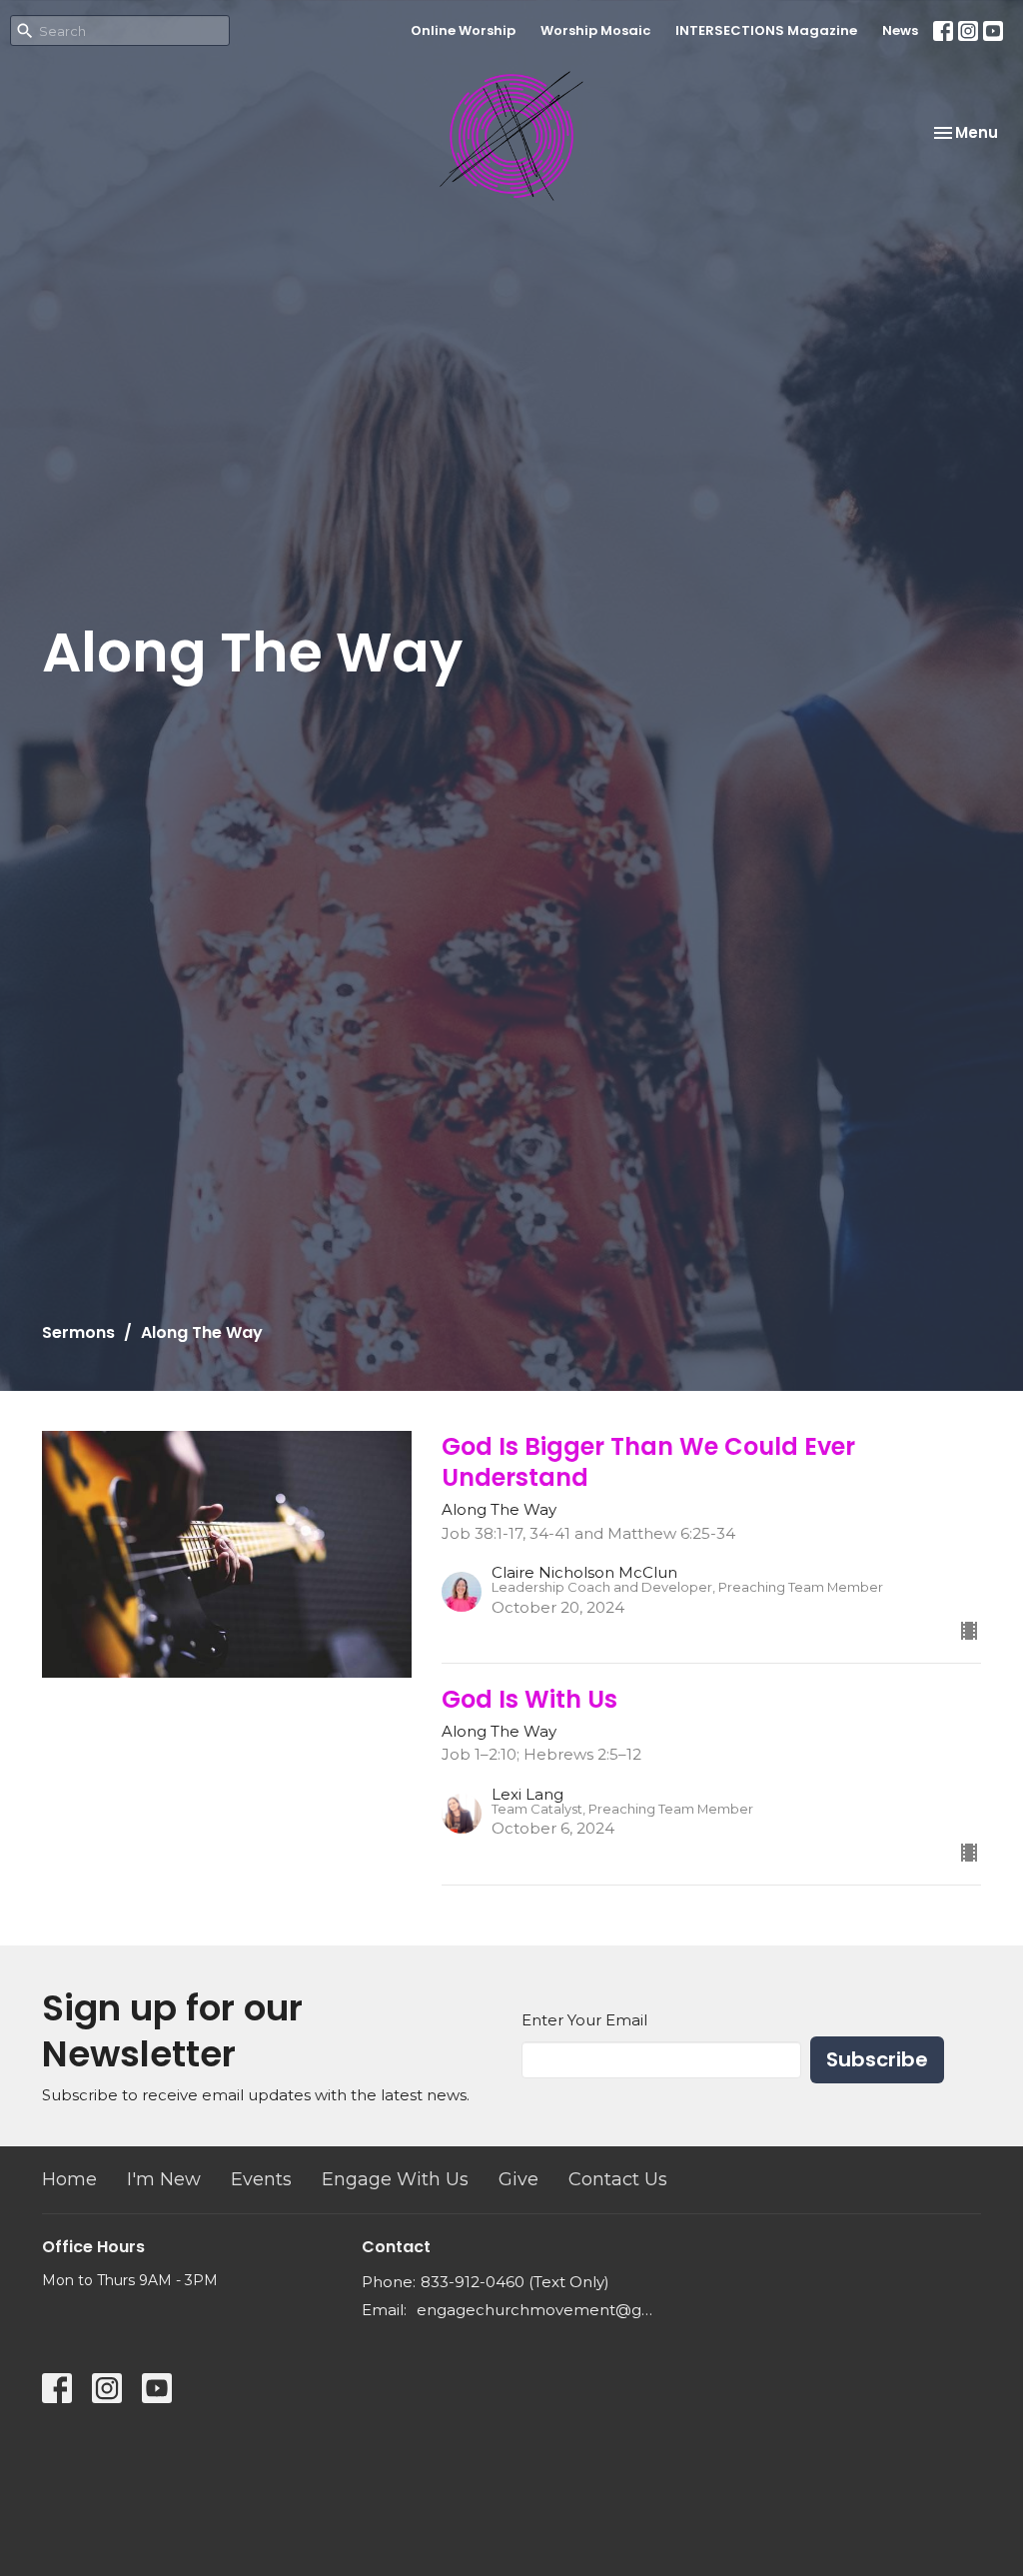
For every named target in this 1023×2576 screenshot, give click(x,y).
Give (518, 2179)
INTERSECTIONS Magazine (766, 30)
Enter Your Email (584, 2020)
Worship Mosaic (595, 30)
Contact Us (618, 2179)
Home (69, 2179)
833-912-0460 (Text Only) (515, 2282)
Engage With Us (395, 2179)
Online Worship (463, 30)
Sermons (78, 1332)
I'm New (164, 2179)
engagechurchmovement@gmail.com (539, 2310)
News (900, 30)
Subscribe (877, 2059)
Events (261, 2179)
